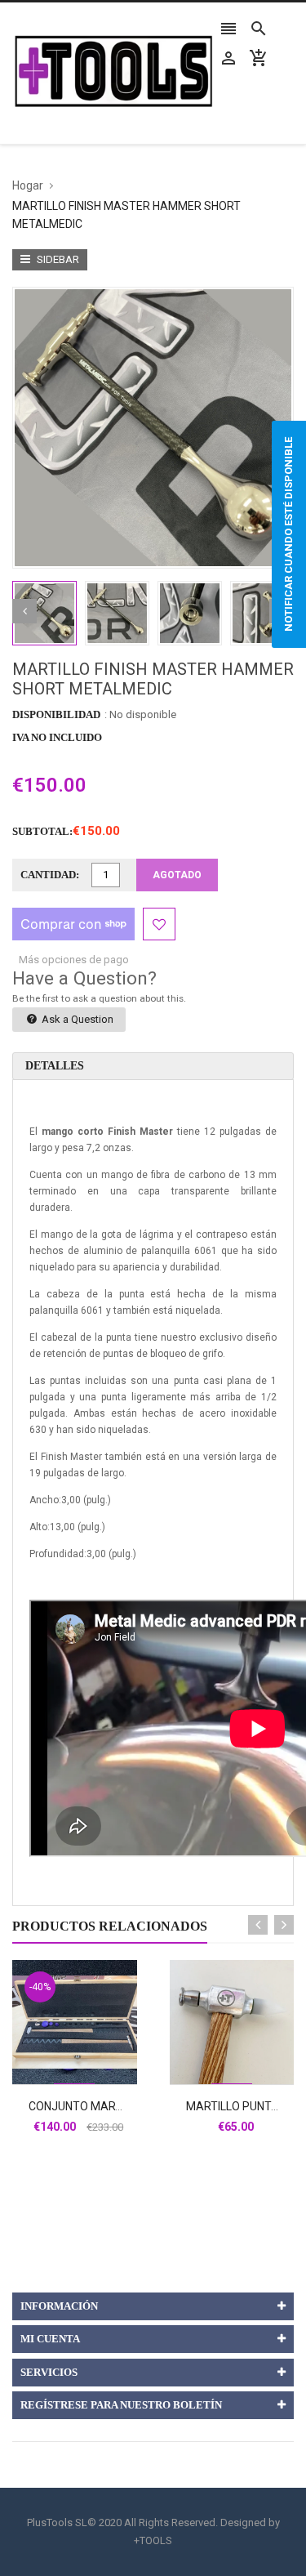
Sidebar (57, 259)
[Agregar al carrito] (92, 2074)
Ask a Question (76, 1019)
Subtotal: (42, 831)
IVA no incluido (57, 737)
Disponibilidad (56, 714)
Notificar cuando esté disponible (288, 534)
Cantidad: (50, 875)
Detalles (55, 1066)
